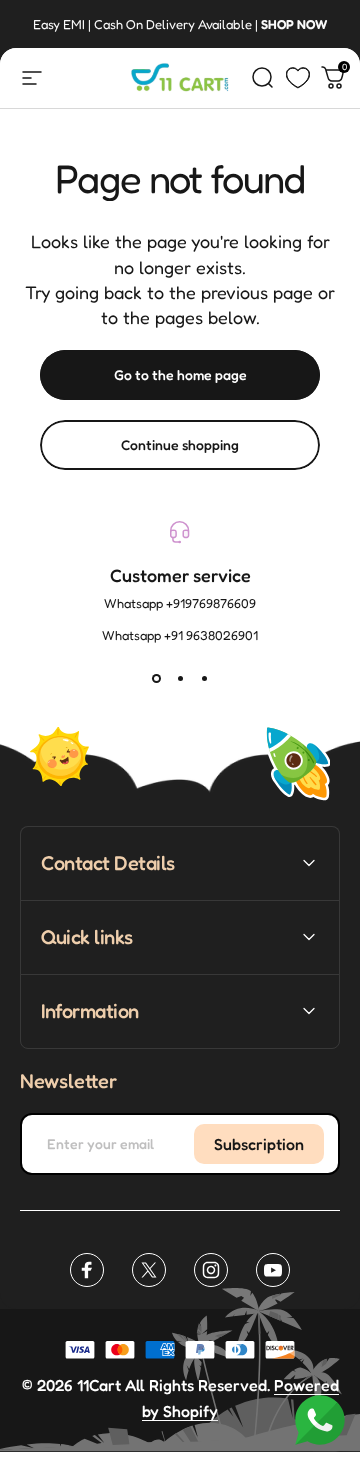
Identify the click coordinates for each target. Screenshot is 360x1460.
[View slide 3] (204, 679)
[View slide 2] (180, 679)
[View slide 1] (156, 679)
